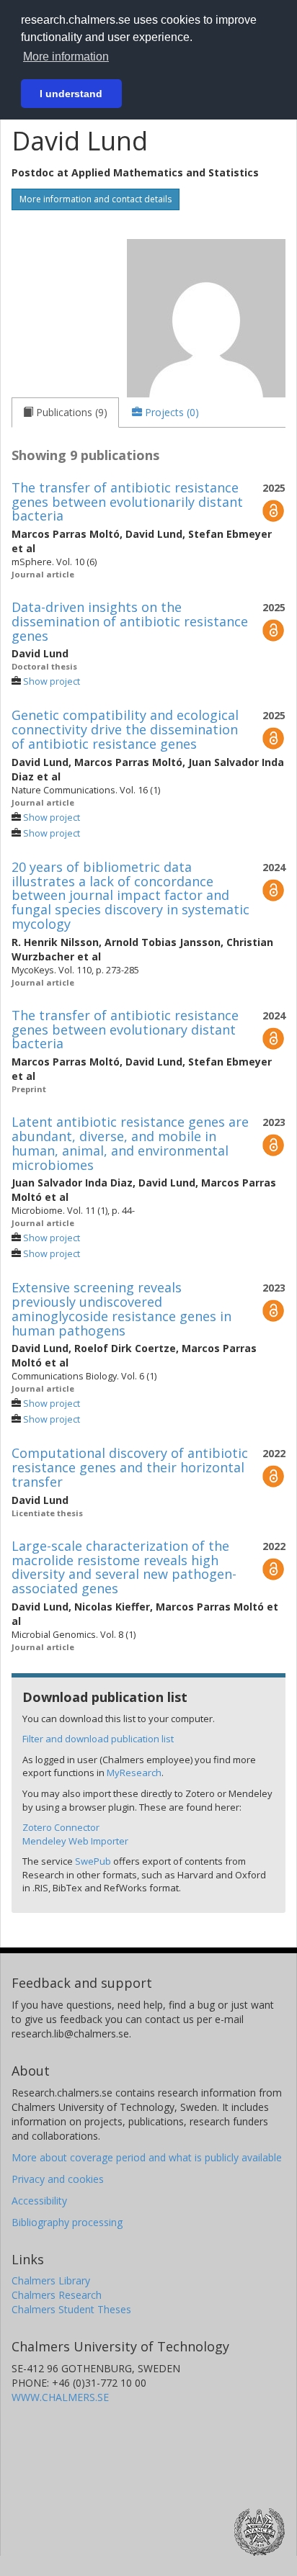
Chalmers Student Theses (71, 2309)
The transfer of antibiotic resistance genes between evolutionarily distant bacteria (127, 502)
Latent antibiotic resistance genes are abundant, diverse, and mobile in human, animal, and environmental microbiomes (130, 1143)
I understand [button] (71, 94)
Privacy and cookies (58, 2179)
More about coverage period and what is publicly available (147, 2157)
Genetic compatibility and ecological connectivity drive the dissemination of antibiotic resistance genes (125, 729)
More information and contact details (96, 199)
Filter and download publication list (98, 1739)
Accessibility (39, 2201)
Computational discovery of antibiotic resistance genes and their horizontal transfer (130, 1467)
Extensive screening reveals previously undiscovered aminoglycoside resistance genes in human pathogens (121, 1309)
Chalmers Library (51, 2280)
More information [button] (66, 57)
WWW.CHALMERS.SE (60, 2397)
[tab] (65, 413)
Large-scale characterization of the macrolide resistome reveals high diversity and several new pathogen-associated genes (124, 1567)
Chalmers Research (57, 2295)
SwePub (93, 1861)
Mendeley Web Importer (75, 1841)
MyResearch (134, 1773)
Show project (52, 681)
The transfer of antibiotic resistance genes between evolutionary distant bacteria (125, 1030)
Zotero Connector (61, 1827)
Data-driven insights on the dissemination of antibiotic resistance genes (130, 621)
